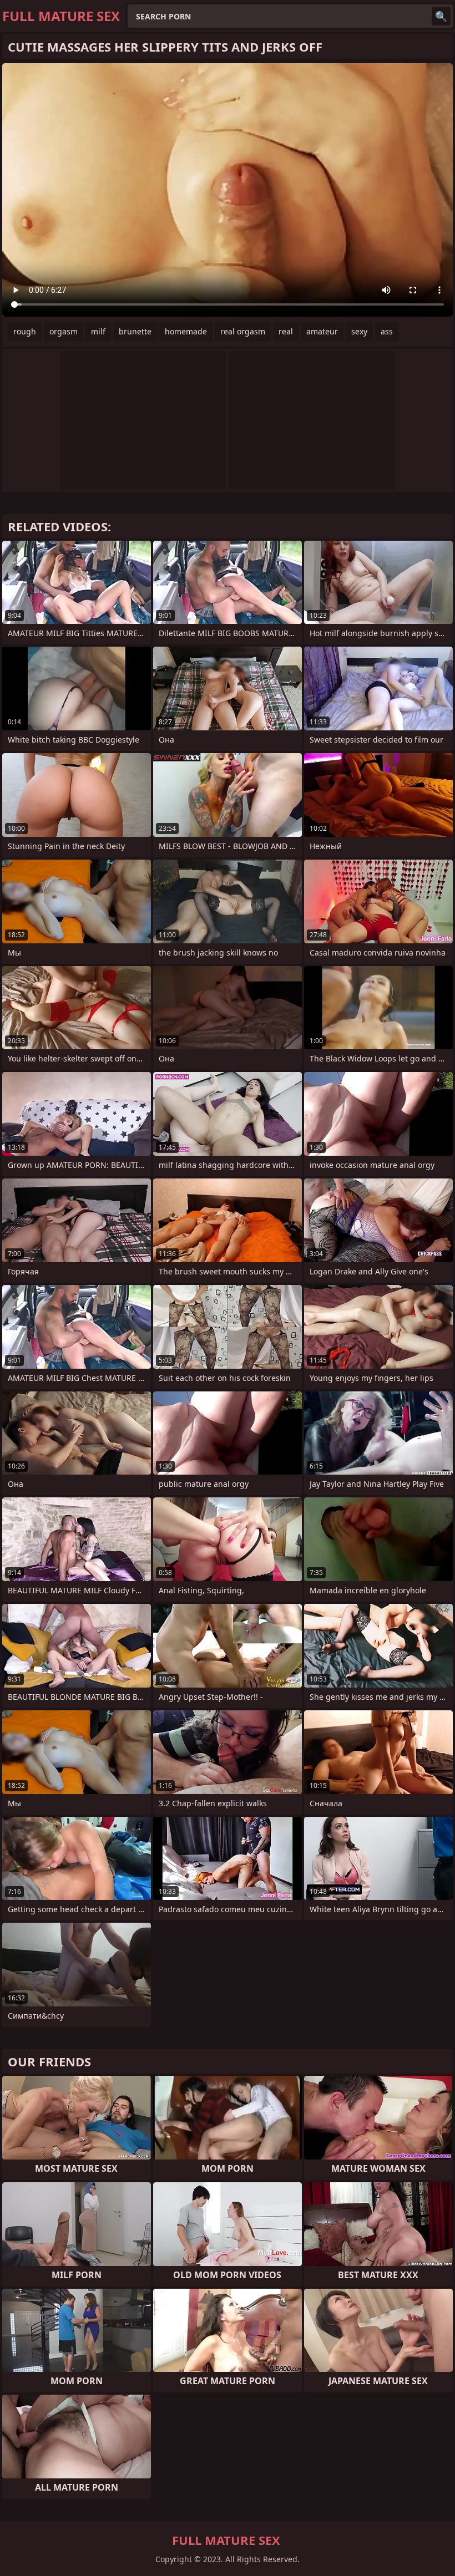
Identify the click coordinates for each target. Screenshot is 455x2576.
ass (387, 331)
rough (25, 331)
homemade (186, 331)
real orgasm (243, 331)
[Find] (441, 16)
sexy (359, 331)
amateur (322, 331)
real (286, 331)
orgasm (64, 331)
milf (98, 331)
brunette (135, 331)
